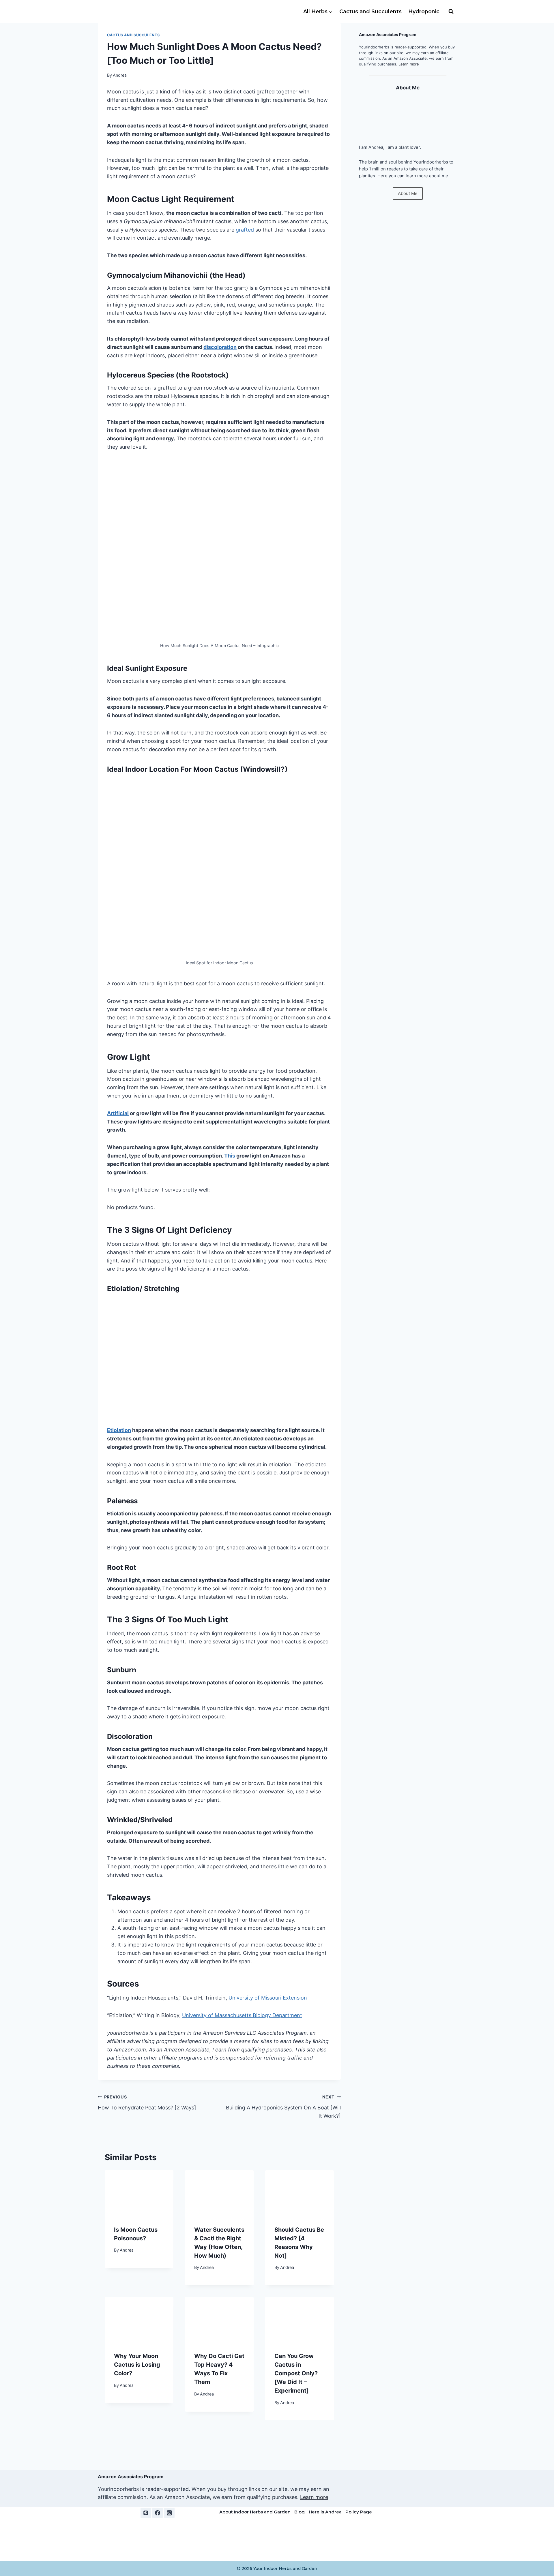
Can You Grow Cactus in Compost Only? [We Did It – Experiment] (296, 2373)
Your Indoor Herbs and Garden (285, 2569)
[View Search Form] (451, 12)
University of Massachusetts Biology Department (242, 2015)
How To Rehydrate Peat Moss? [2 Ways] (147, 2102)
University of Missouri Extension (268, 1998)
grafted (245, 230)
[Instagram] (169, 2513)
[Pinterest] (146, 2513)
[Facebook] (158, 2513)
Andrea (120, 75)
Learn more (409, 64)
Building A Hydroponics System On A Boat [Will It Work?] (283, 2107)
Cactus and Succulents (370, 12)
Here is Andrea (325, 2512)
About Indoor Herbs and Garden (255, 2512)
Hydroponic (424, 12)
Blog (300, 2512)
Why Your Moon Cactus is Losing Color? (137, 2365)
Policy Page (359, 2512)
